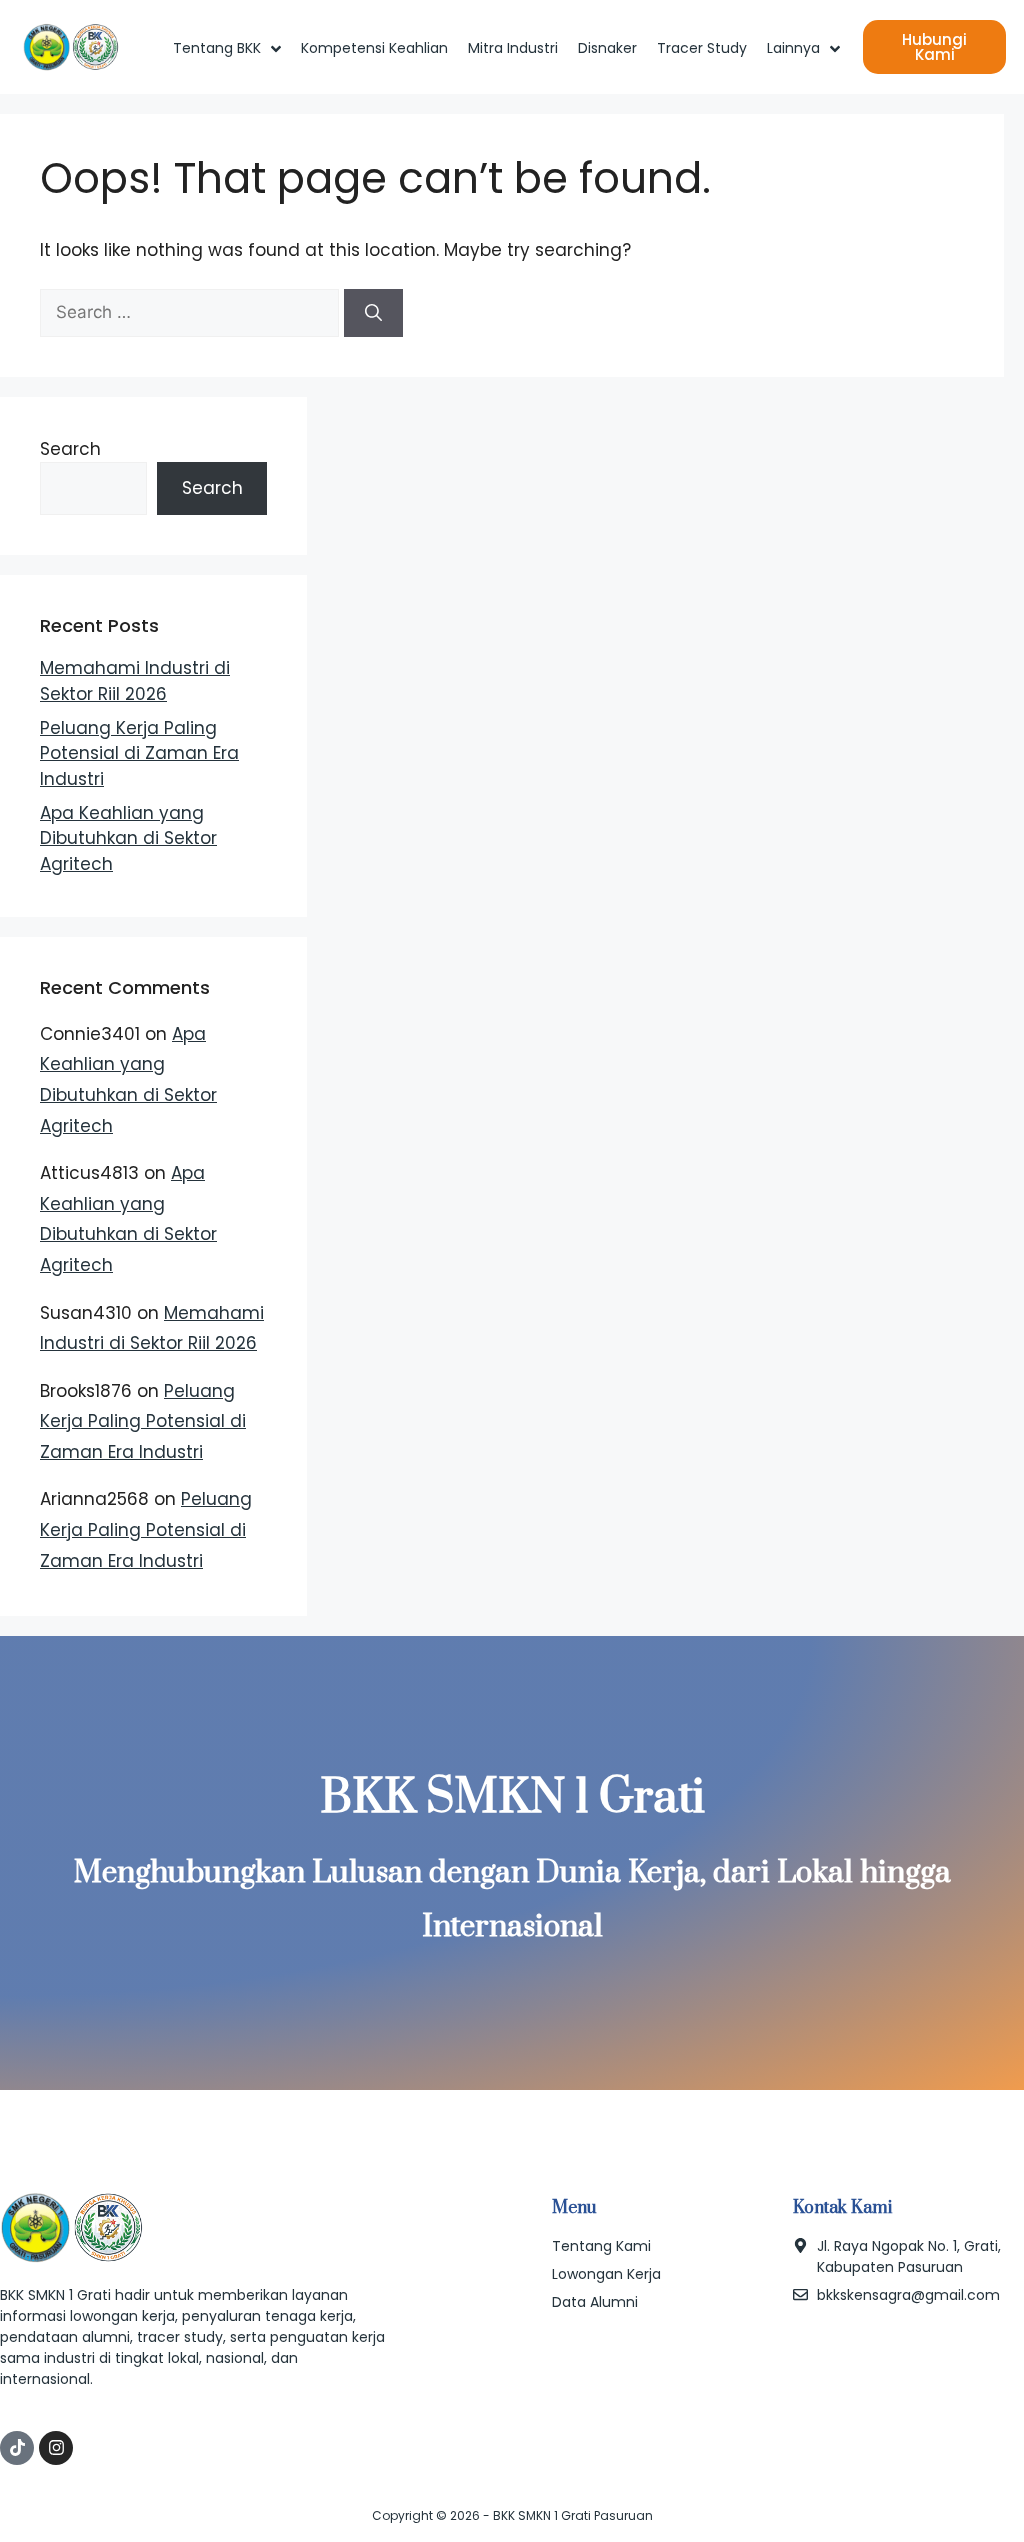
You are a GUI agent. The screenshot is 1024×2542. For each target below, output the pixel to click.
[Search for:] (192, 312)
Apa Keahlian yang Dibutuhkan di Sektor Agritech (128, 838)
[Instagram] (56, 2448)
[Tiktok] (17, 2448)
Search (70, 449)
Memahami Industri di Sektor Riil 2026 (135, 681)
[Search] (373, 313)
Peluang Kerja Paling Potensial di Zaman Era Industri (139, 753)
